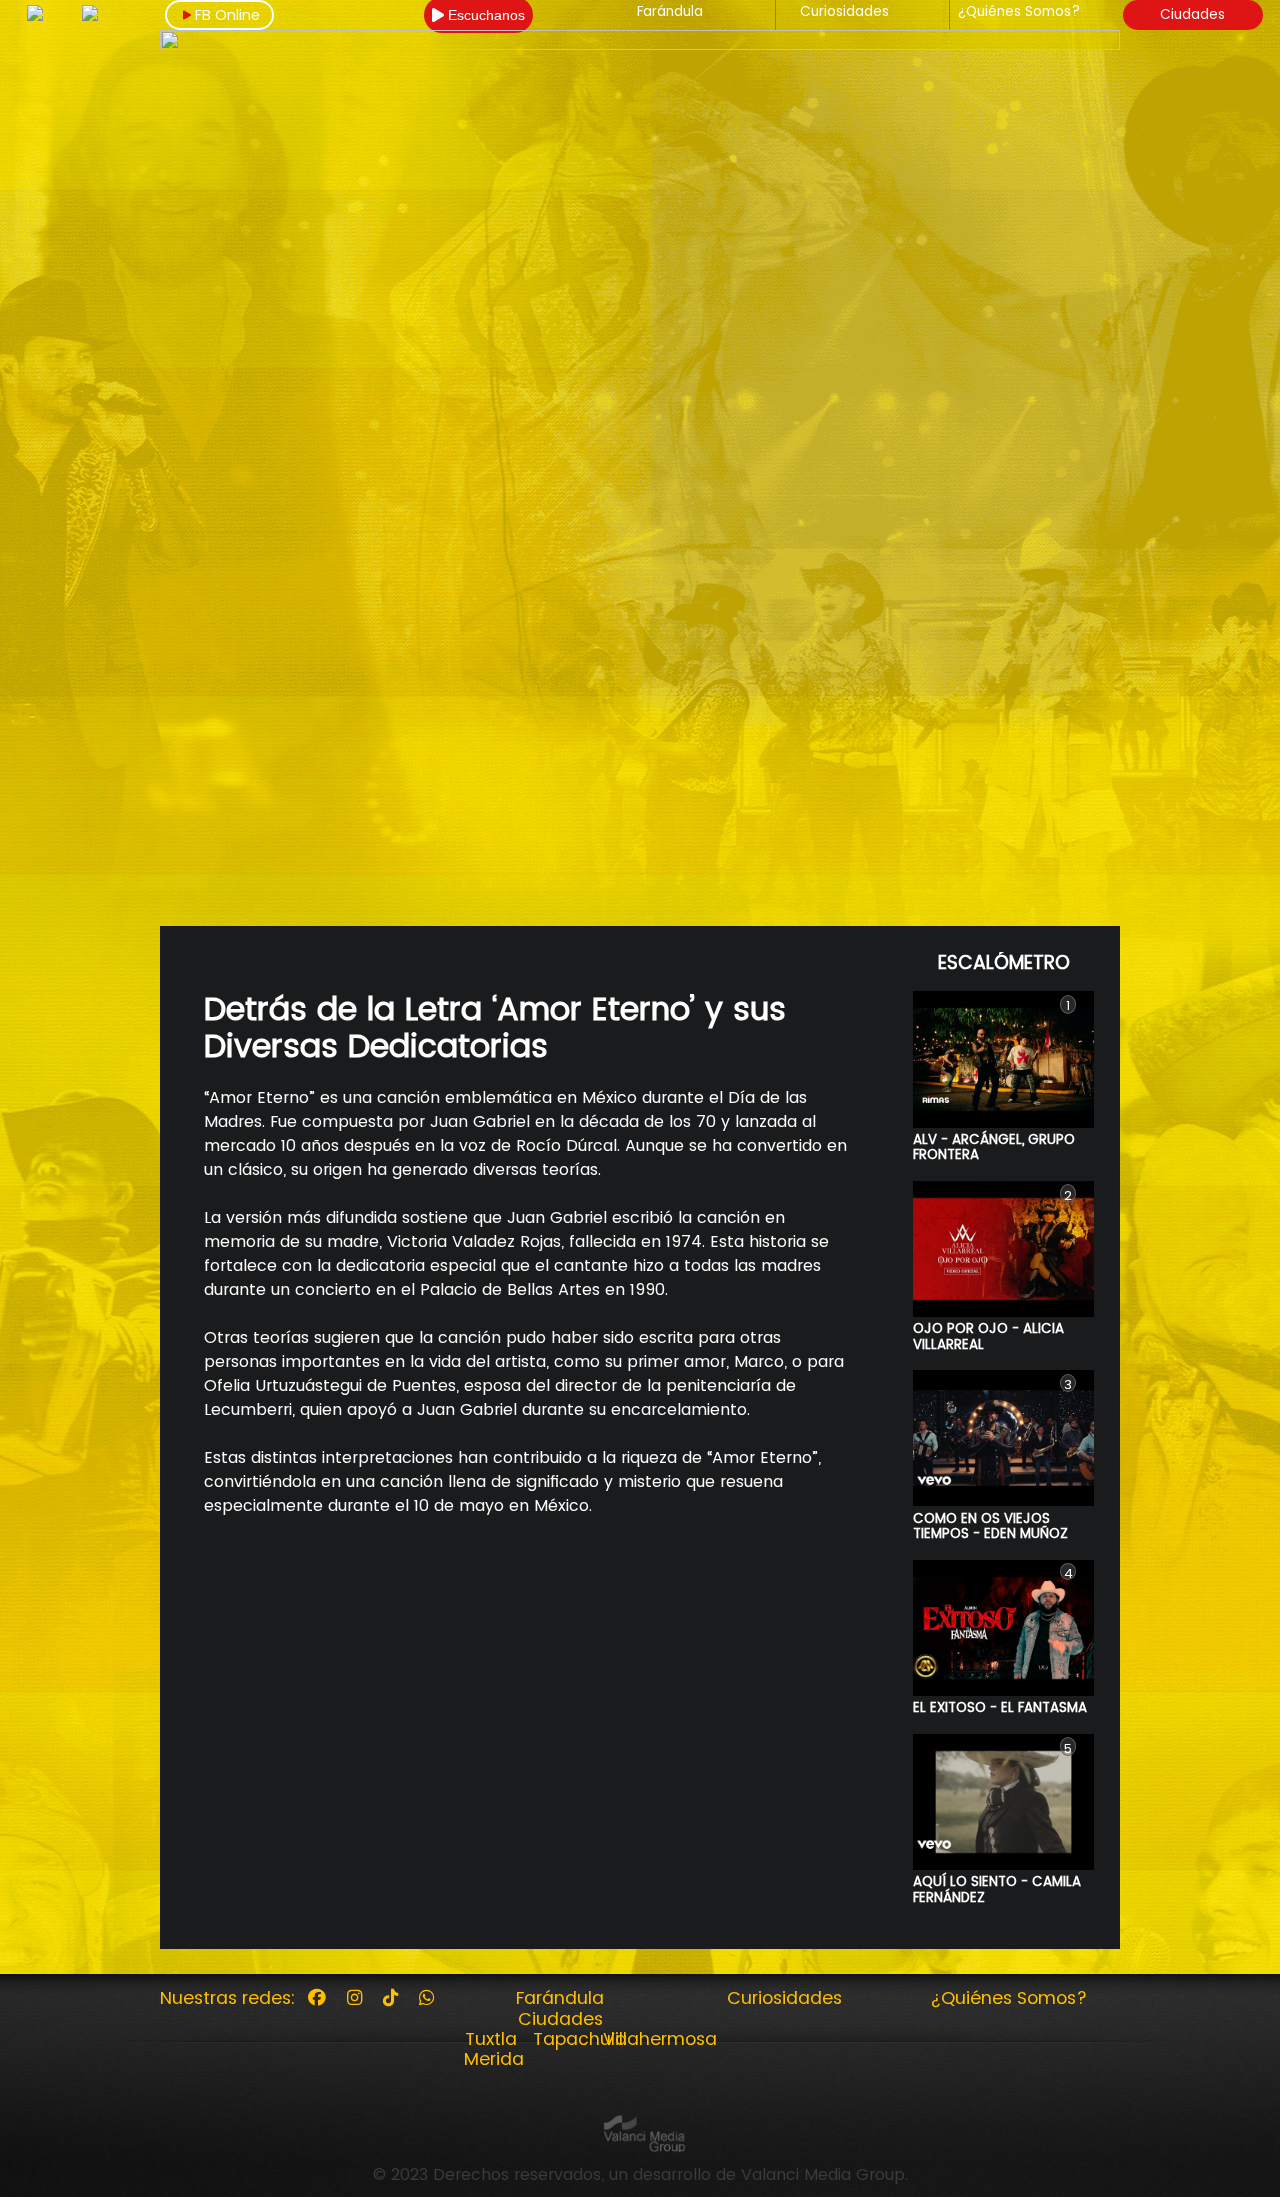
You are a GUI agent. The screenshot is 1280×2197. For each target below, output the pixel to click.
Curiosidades (844, 12)
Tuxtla (491, 2039)
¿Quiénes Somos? (1019, 12)
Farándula (670, 12)
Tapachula (580, 2039)
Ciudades (1192, 15)
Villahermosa (660, 2039)
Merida (494, 2059)
